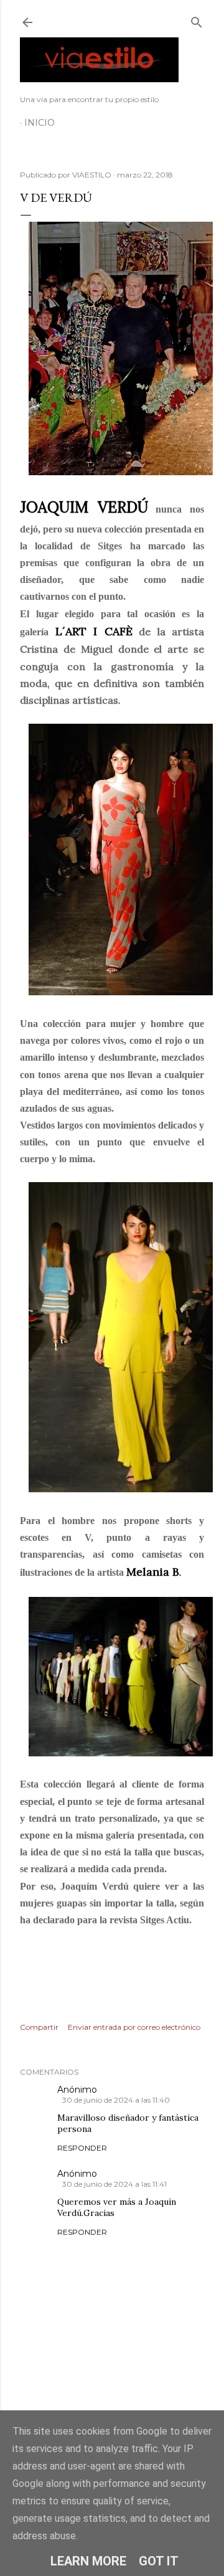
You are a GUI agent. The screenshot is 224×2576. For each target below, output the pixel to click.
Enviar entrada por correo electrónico (134, 2027)
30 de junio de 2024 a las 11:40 (116, 2100)
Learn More (88, 2561)
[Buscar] (197, 20)
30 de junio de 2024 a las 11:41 (114, 2184)
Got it (159, 2561)
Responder (82, 2148)
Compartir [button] (39, 2027)
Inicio (40, 123)
